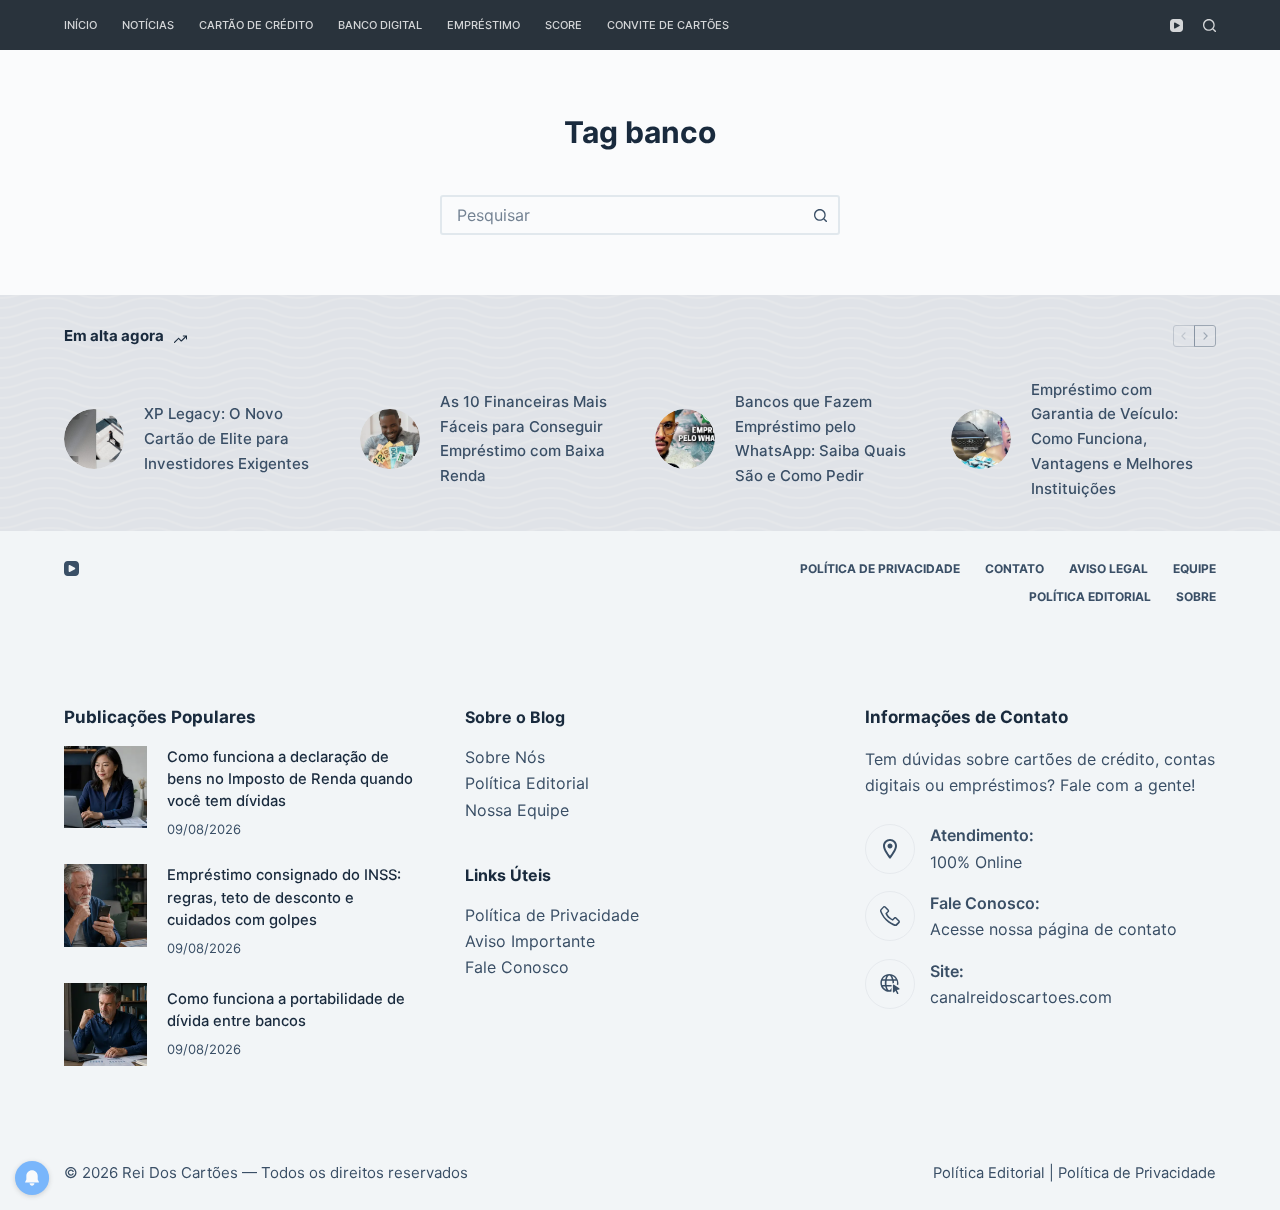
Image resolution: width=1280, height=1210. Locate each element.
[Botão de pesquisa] (820, 215)
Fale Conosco (517, 967)
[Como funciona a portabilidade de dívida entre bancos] (105, 1024)
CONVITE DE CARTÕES (668, 25)
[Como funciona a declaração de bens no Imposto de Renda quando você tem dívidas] (105, 787)
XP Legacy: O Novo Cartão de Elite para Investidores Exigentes (226, 438)
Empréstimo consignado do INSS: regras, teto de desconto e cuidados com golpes (284, 897)
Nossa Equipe (517, 810)
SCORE (563, 25)
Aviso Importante (530, 941)
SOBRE (1196, 596)
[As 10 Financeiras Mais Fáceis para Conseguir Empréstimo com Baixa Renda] (390, 439)
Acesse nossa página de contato (1053, 929)
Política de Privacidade (552, 915)
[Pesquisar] (1209, 25)
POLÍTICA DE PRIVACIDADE (880, 568)
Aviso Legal (1108, 568)
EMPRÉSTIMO (483, 25)
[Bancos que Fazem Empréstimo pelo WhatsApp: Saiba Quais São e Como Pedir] (685, 439)
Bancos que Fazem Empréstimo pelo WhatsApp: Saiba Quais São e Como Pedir (820, 438)
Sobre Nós (505, 757)
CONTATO (1014, 568)
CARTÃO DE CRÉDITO (256, 25)
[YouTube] (1176, 25)
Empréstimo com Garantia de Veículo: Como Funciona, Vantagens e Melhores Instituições (1112, 439)
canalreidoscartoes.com (1021, 997)
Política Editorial (1090, 596)
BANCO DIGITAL (380, 25)
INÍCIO (80, 25)
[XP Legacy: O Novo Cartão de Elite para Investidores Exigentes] (94, 439)
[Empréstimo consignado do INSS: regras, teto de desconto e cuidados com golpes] (105, 905)
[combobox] (622, 215)
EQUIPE (1194, 568)
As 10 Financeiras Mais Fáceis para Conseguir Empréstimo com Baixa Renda (523, 438)
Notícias (148, 25)
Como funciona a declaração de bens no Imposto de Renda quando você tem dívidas (290, 779)
